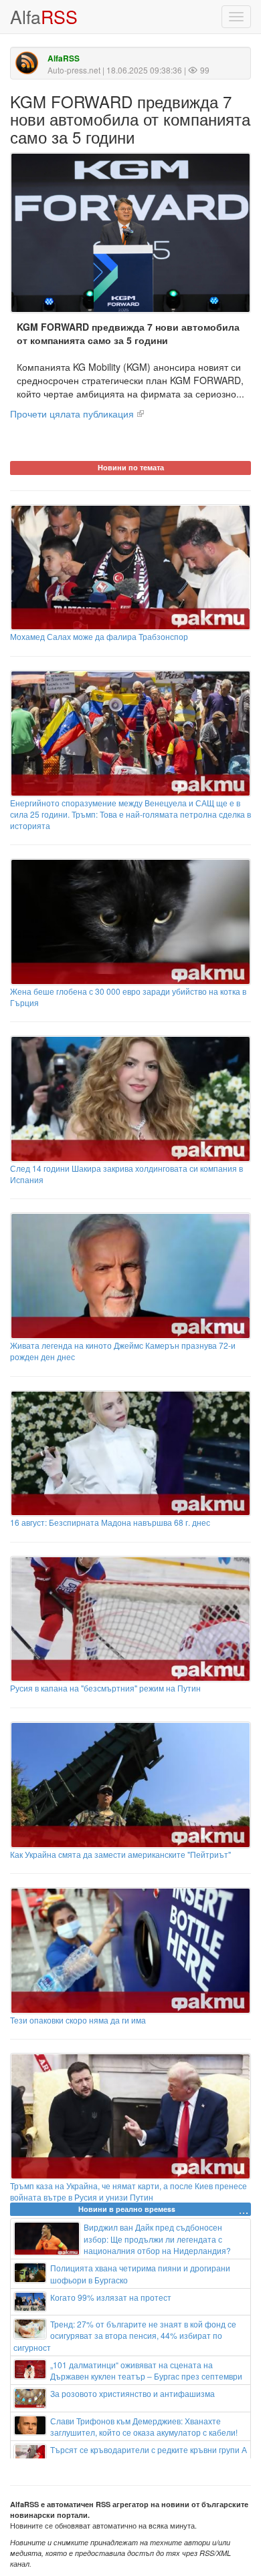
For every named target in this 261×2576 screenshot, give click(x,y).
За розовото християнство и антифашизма (133, 2393)
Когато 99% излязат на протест (111, 2297)
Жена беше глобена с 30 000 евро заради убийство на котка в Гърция (128, 997)
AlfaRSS (64, 58)
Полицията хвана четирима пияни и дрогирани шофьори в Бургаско (140, 2273)
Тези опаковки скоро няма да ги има (78, 2020)
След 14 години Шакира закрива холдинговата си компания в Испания (126, 1174)
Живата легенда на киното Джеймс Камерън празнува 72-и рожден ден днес (123, 1351)
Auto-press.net (74, 70)
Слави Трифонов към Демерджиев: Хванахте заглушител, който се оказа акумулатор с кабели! (144, 2426)
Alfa (44, 16)
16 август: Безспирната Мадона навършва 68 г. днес (110, 1522)
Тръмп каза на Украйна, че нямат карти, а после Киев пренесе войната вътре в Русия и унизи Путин (128, 2191)
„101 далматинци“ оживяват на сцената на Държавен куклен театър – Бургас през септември (146, 2370)
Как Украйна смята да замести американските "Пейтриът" (120, 1854)
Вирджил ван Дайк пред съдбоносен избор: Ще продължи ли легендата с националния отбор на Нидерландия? (157, 2238)
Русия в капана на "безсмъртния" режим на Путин (105, 1688)
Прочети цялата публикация (72, 414)
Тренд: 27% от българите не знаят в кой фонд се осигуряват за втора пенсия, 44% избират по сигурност (125, 2335)
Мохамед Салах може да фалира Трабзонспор (99, 636)
